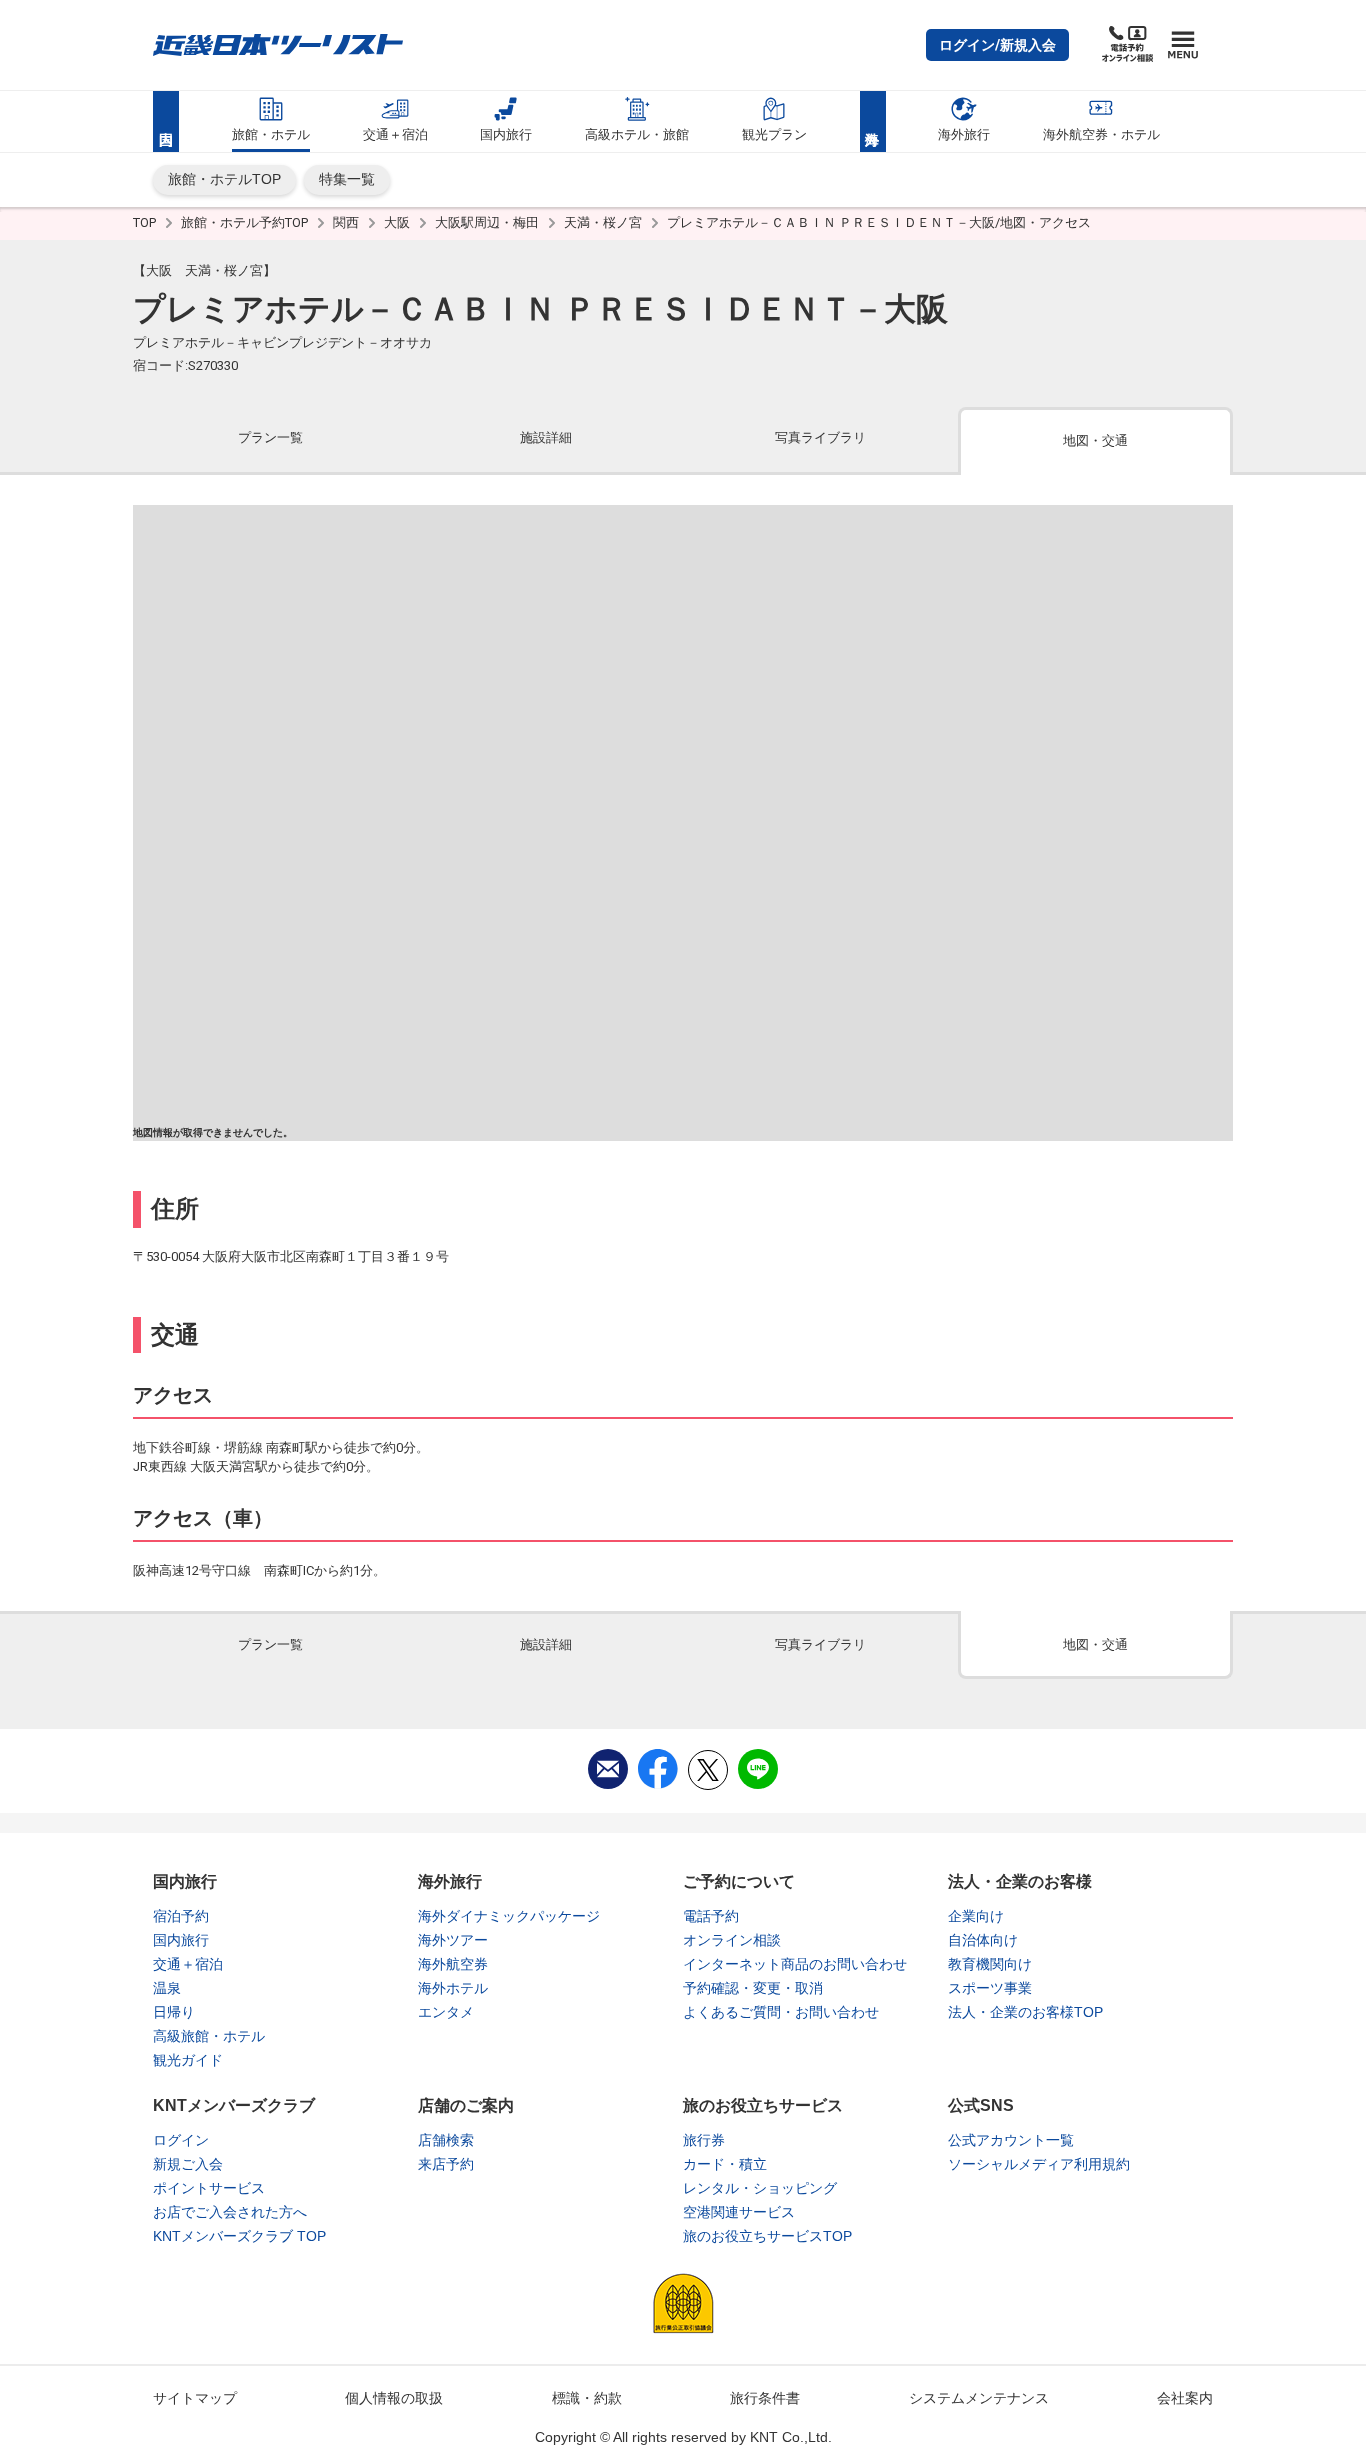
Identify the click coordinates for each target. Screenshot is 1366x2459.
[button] (997, 45)
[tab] (270, 439)
